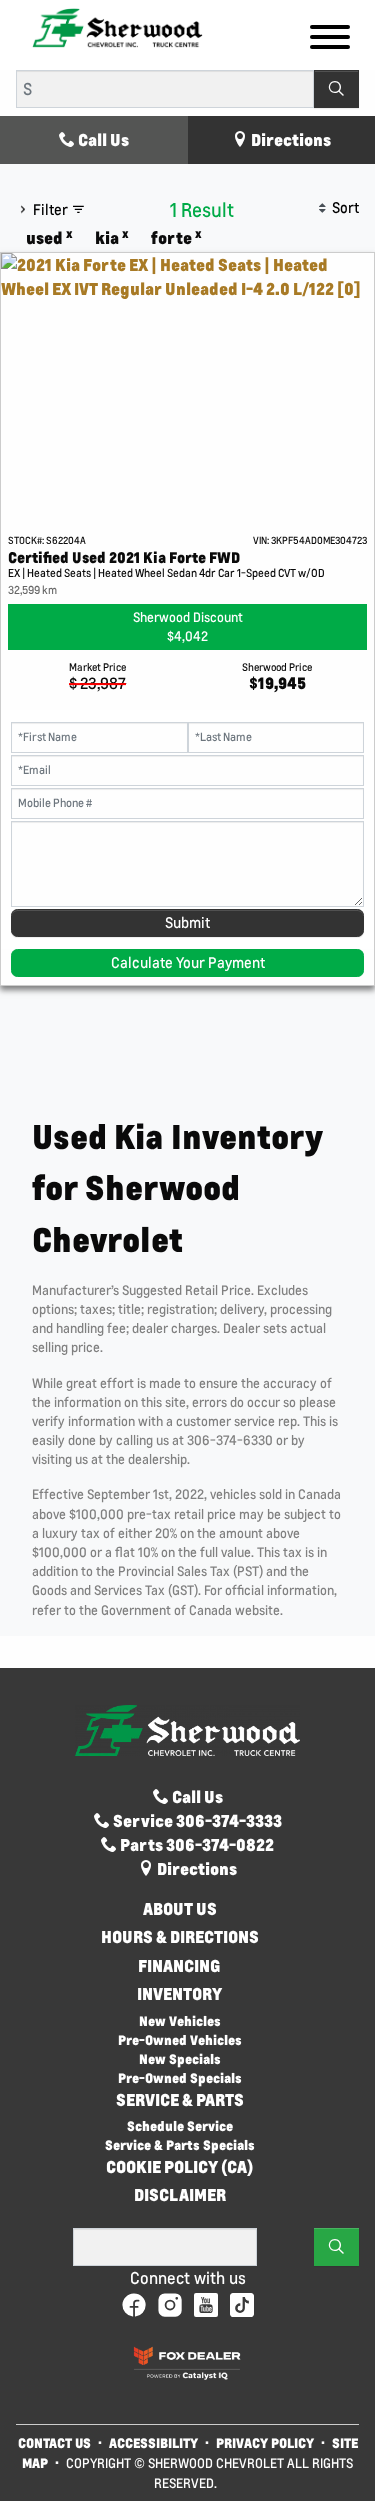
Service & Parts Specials (180, 2144)
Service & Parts (180, 2100)
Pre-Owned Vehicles (180, 2039)
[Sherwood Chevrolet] (117, 26)
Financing (179, 1966)
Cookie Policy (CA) (179, 2167)
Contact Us (54, 2442)
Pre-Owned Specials (180, 2077)
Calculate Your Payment (188, 962)
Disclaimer (180, 2195)
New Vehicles (180, 2020)
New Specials (180, 2058)
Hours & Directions (180, 1937)
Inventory (179, 1994)
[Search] (336, 89)
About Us (180, 1909)
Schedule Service (180, 2125)
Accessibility (153, 2442)
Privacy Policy (265, 2442)
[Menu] (330, 40)
